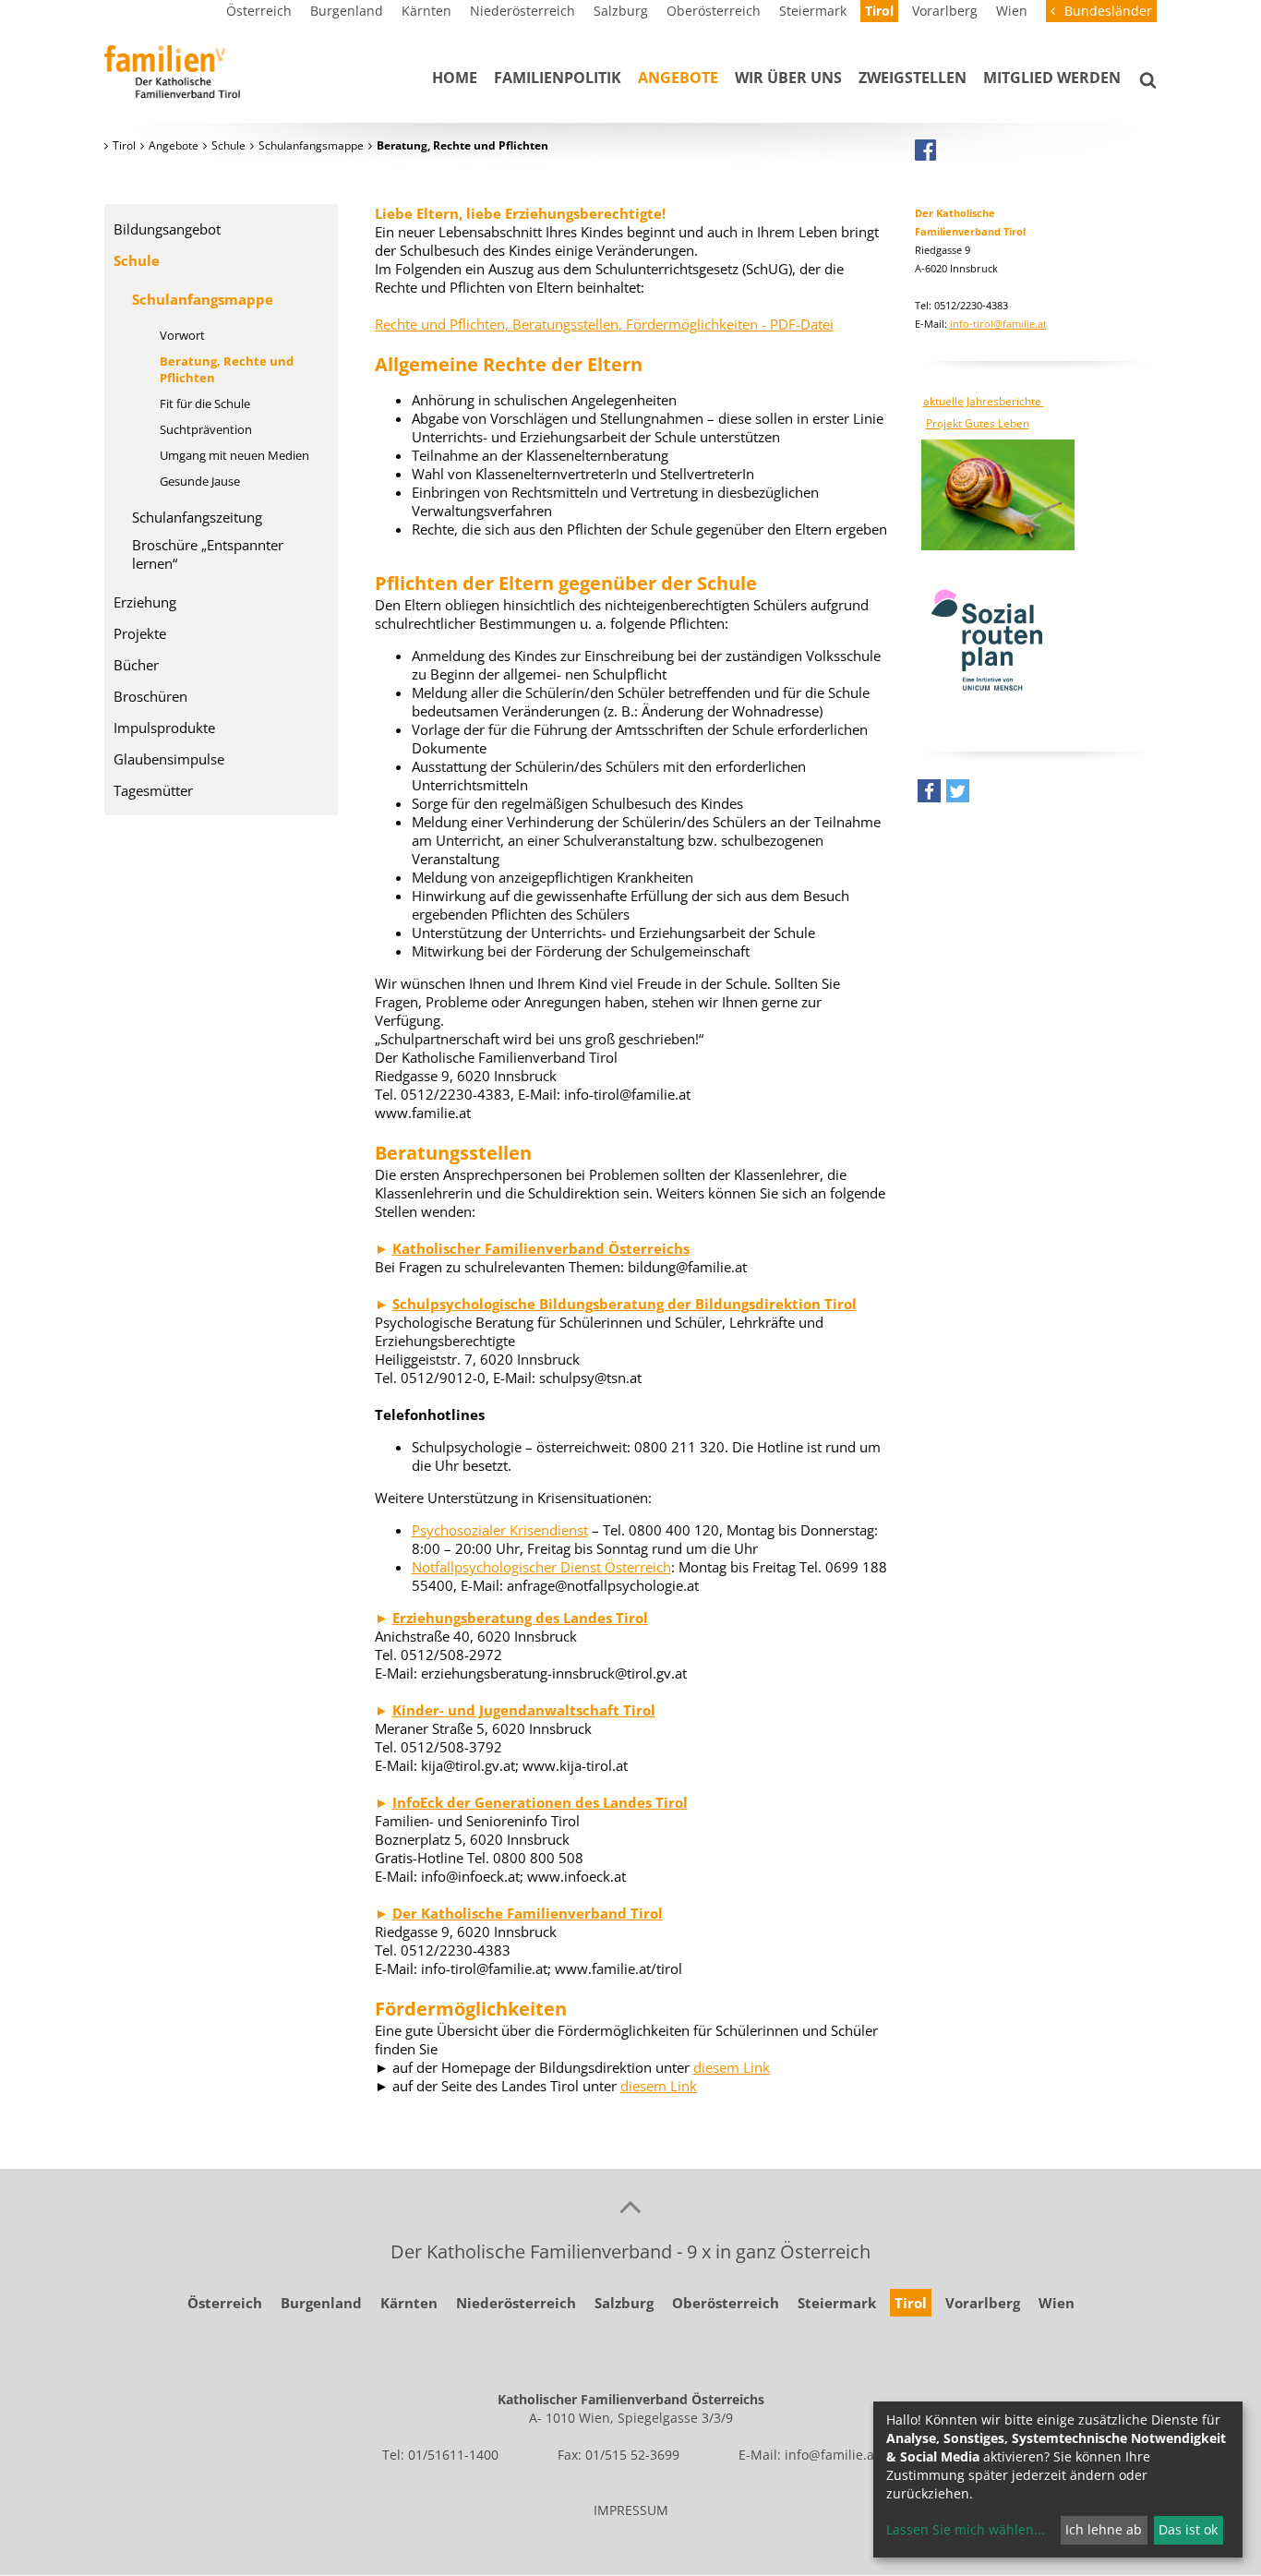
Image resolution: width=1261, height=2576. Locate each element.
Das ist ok (1188, 2529)
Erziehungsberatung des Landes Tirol (520, 1618)
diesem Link (732, 2067)
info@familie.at (832, 2455)
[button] (929, 795)
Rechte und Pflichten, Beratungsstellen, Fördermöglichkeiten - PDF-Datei (604, 324)
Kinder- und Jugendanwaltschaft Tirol (524, 1710)
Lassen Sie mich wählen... (966, 2529)
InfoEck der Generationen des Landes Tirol (540, 1802)
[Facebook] (925, 150)
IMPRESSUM (631, 2510)
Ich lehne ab (1104, 2529)
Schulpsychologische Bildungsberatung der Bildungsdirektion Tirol (624, 1304)
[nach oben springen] (630, 2206)
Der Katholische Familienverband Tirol (528, 1913)
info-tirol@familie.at (998, 324)
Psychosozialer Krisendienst (500, 1530)
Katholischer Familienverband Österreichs (541, 1248)
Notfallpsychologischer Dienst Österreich (541, 1567)
